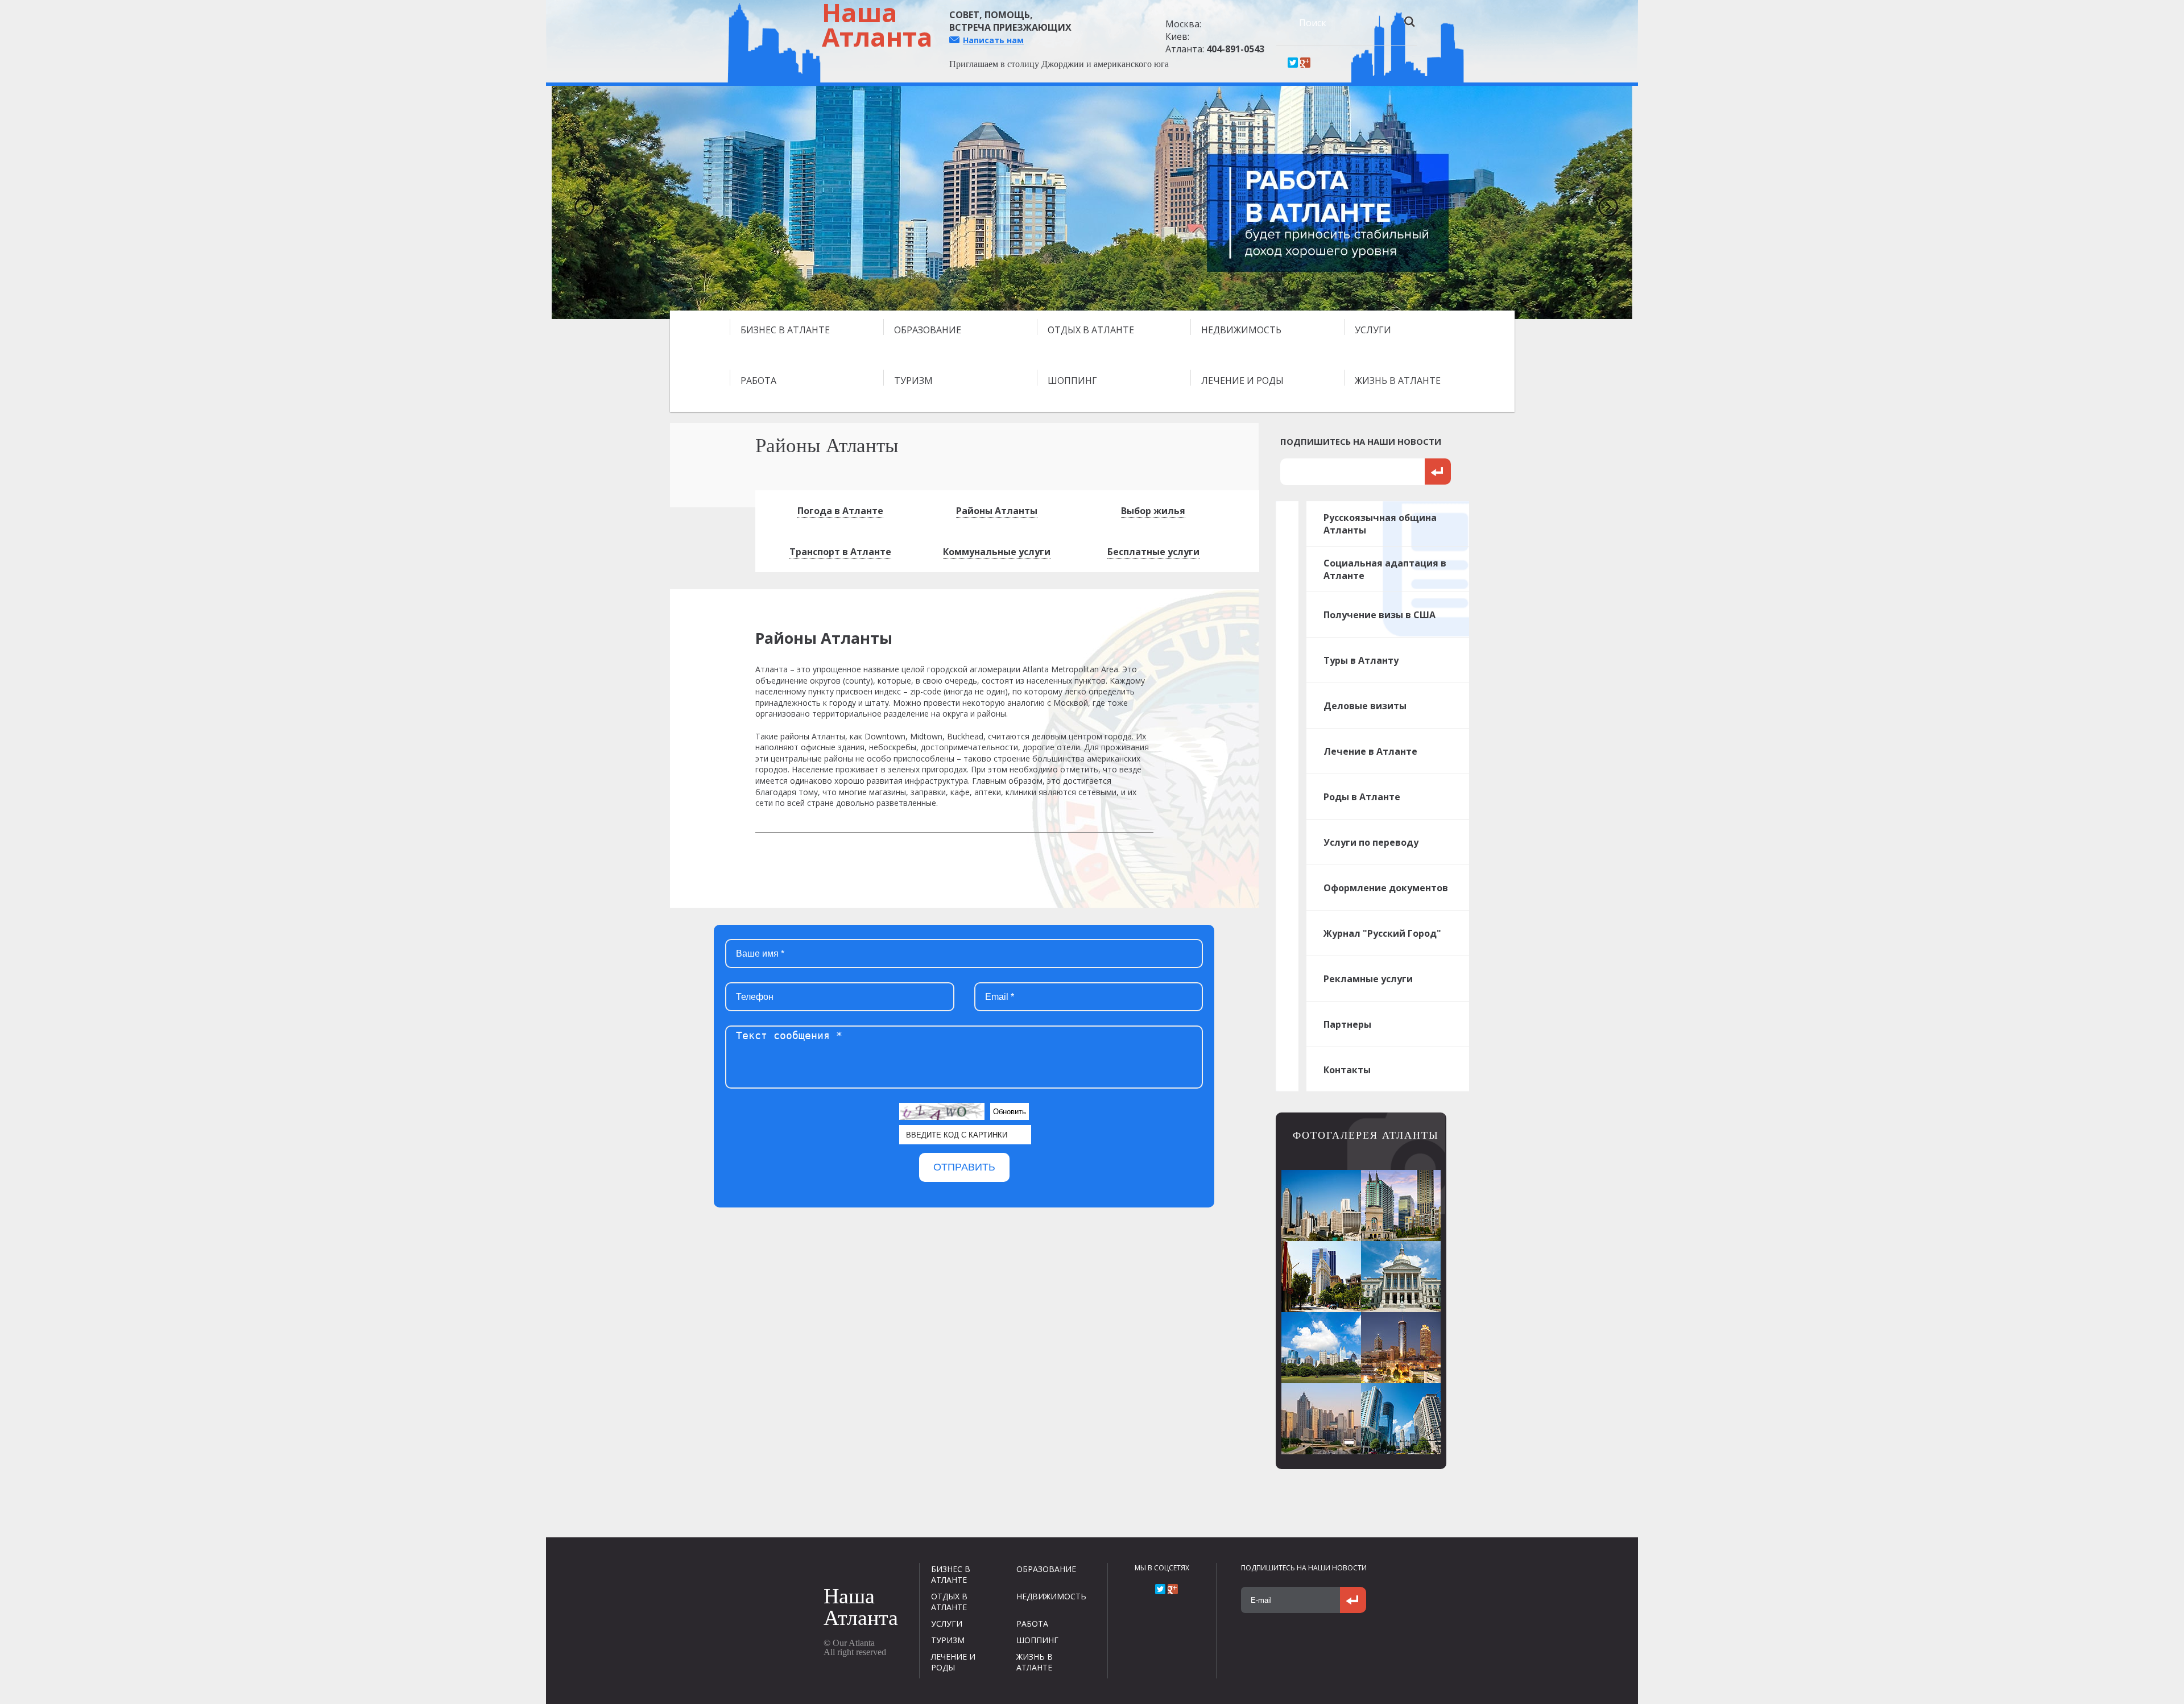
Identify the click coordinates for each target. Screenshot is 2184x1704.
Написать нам (993, 40)
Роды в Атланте (1362, 797)
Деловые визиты (1365, 706)
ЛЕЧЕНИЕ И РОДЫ (1242, 380)
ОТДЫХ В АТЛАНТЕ (1091, 330)
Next (1604, 202)
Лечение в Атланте (1370, 751)
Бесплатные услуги (1153, 552)
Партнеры (1347, 1024)
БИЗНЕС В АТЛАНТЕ (785, 330)
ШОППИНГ (1072, 380)
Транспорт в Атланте (840, 552)
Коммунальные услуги (997, 552)
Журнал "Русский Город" (1382, 933)
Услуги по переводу (1371, 842)
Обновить (1010, 1112)
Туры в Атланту (1361, 660)
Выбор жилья (1153, 511)
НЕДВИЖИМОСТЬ (1241, 330)
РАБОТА (758, 380)
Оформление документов (1386, 888)
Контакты (1347, 1070)
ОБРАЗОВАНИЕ (928, 330)
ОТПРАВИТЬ (964, 1167)
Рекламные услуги (1368, 979)
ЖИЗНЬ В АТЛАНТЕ (1398, 380)
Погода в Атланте (840, 511)
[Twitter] (1293, 63)
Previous (580, 202)
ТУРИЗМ (913, 380)
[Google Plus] (1305, 63)
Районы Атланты (997, 511)
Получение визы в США (1380, 615)
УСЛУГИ (1373, 330)
